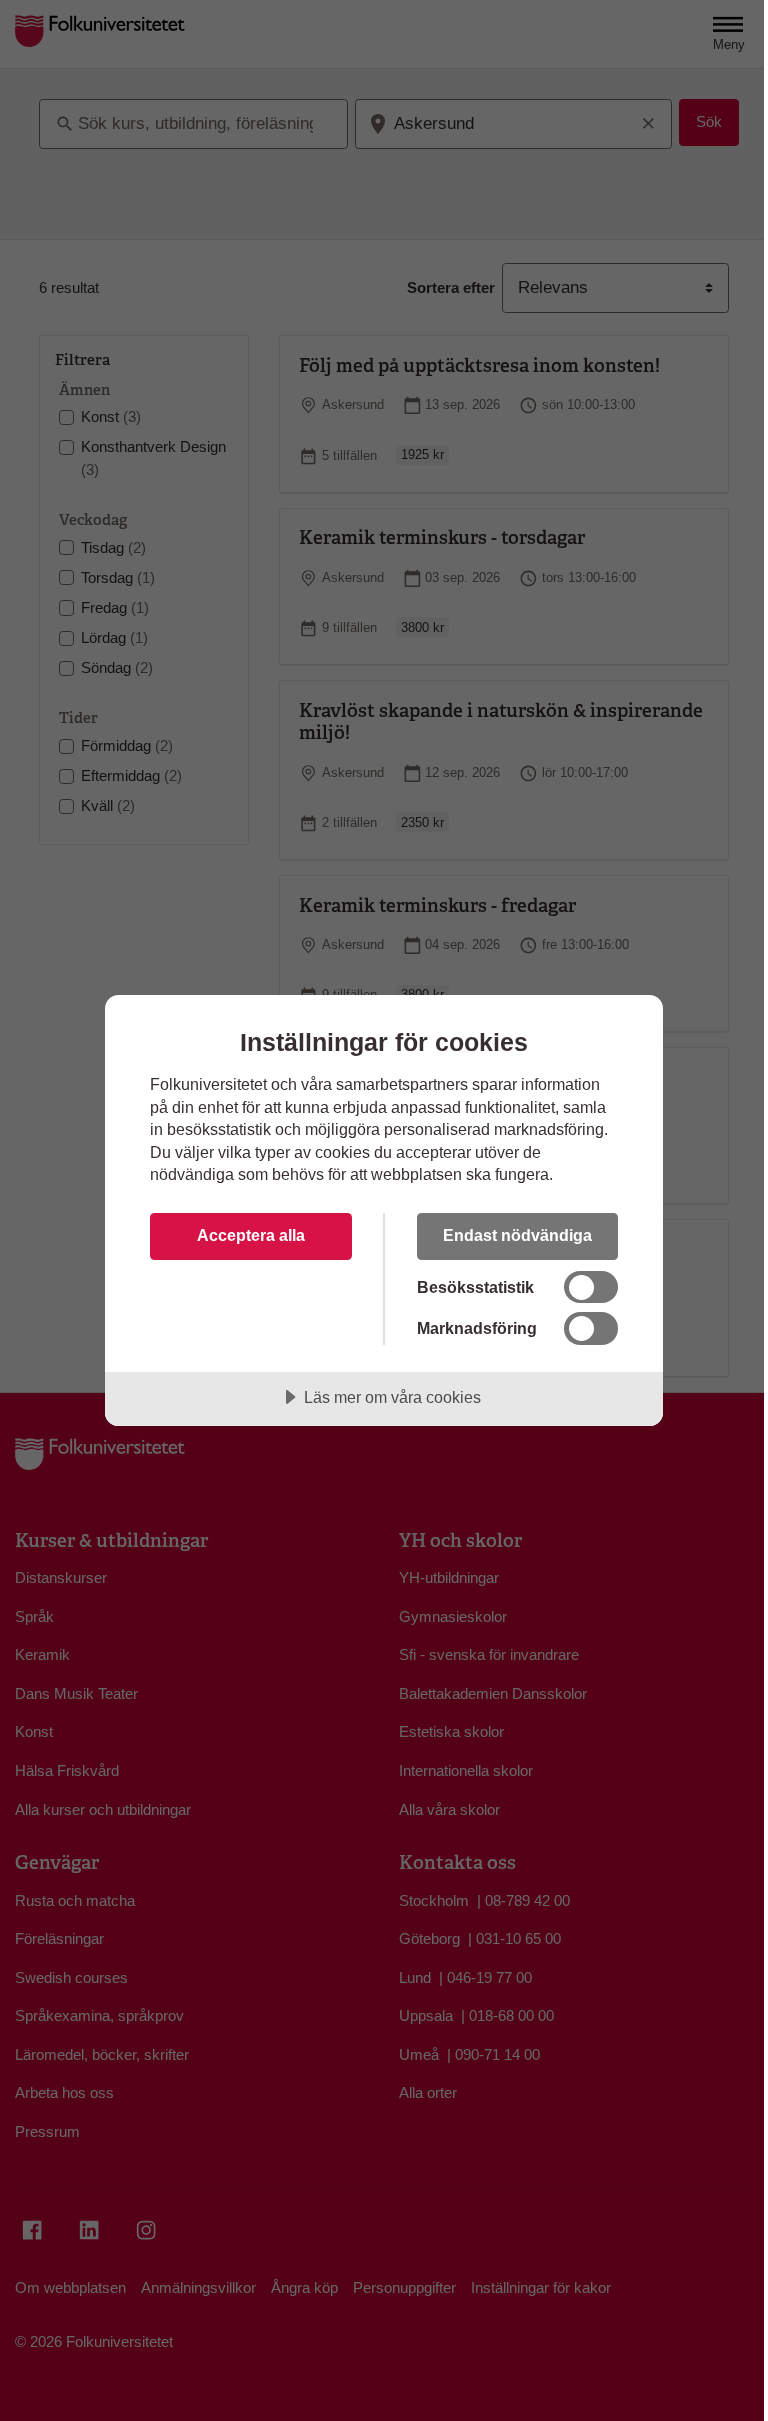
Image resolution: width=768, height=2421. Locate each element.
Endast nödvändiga (517, 1235)
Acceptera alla (251, 1235)
